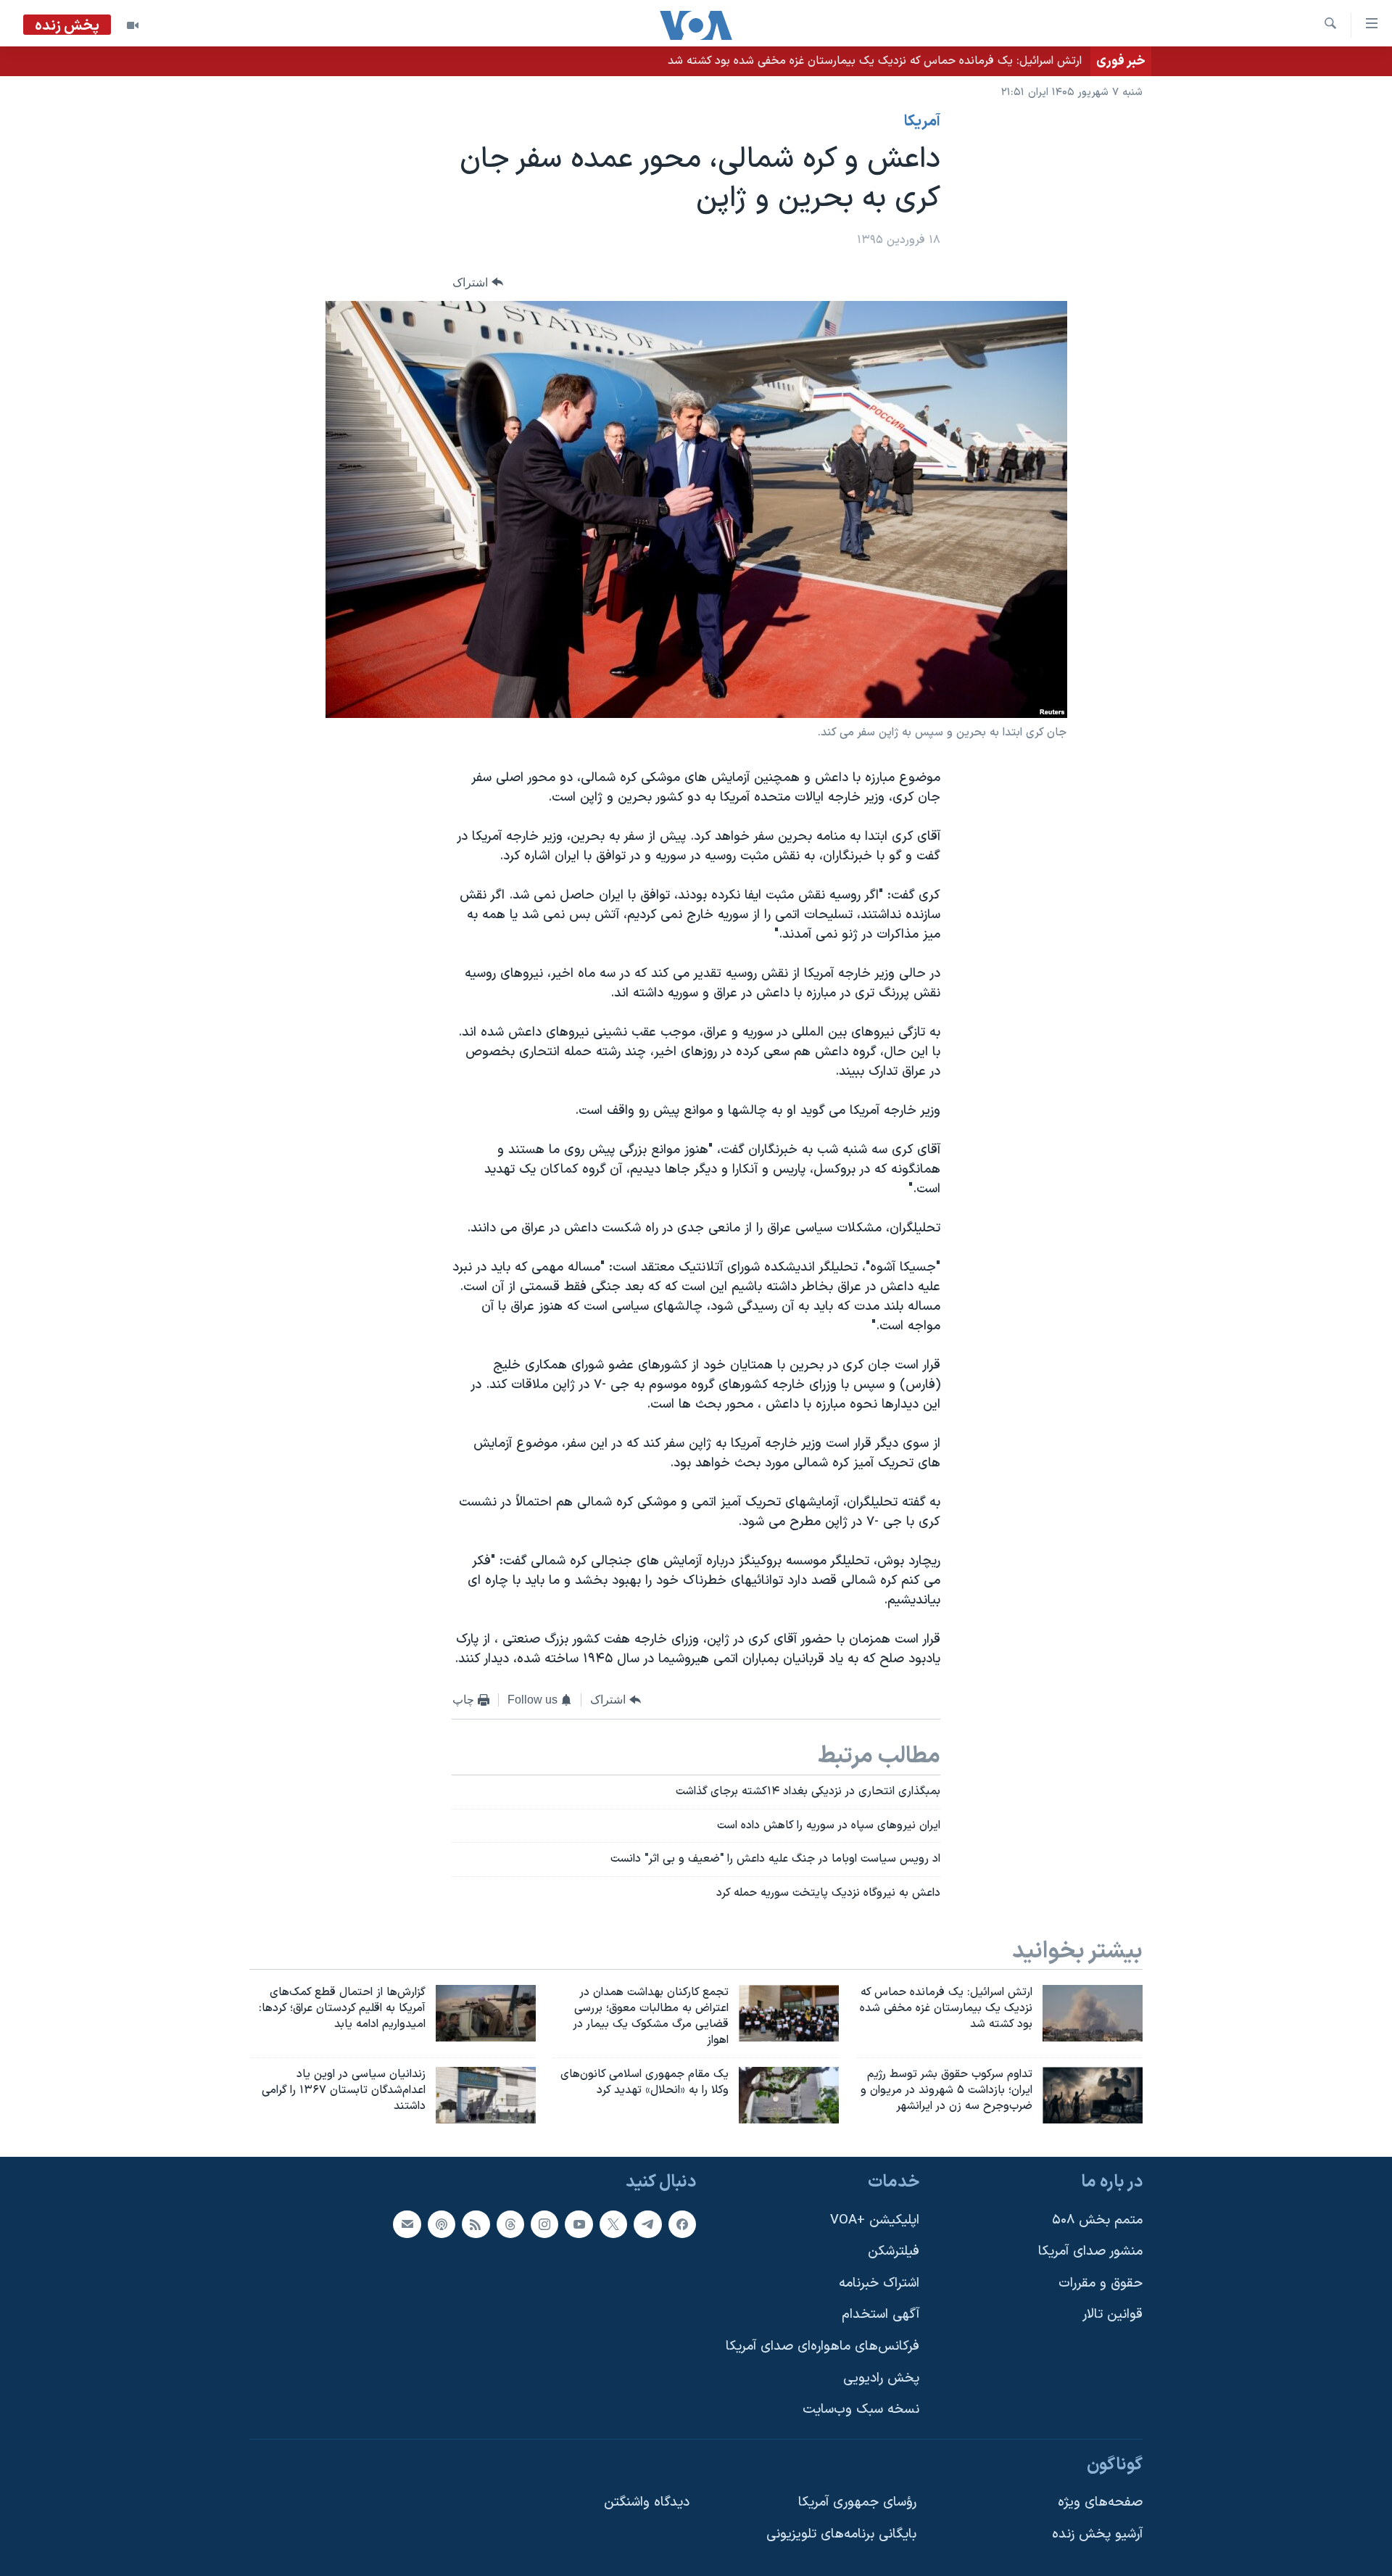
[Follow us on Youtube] (579, 2224)
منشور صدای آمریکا (1090, 2251)
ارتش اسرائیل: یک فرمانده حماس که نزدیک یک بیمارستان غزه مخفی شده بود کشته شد (875, 61)
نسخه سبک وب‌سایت (861, 2410)
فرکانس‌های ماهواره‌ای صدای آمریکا (823, 2346)
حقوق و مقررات (1101, 2283)
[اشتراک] (407, 2224)
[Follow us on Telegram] (647, 2224)
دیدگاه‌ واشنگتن (647, 2502)
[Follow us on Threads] (510, 2224)
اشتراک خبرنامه (879, 2283)
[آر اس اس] (476, 2224)
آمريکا (922, 122)
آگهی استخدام (881, 2315)
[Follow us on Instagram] (544, 2224)
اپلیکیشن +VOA (875, 2220)
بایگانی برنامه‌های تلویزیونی (841, 2534)
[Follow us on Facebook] (682, 2224)
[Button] (478, 282)
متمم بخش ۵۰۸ (1097, 2220)
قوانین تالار (1113, 2315)
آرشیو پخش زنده (1097, 2534)
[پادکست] (442, 2224)
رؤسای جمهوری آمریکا (857, 2502)
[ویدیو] (133, 25)
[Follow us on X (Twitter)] (613, 2224)
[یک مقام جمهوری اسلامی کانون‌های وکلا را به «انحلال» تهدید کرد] (789, 2095)
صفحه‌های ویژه (1100, 2502)
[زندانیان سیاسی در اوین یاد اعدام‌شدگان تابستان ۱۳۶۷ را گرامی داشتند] (486, 2095)
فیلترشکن (894, 2251)
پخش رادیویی (881, 2378)
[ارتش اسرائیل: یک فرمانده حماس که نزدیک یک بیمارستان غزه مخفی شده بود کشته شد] (1093, 2013)
